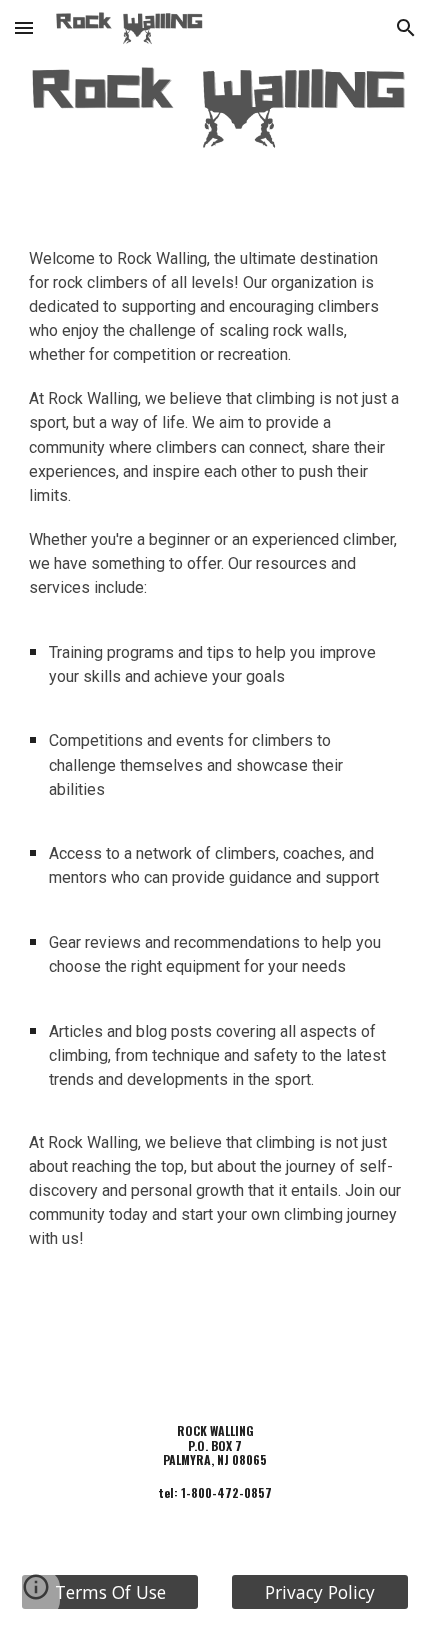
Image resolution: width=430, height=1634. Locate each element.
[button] (24, 27)
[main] (215, 757)
